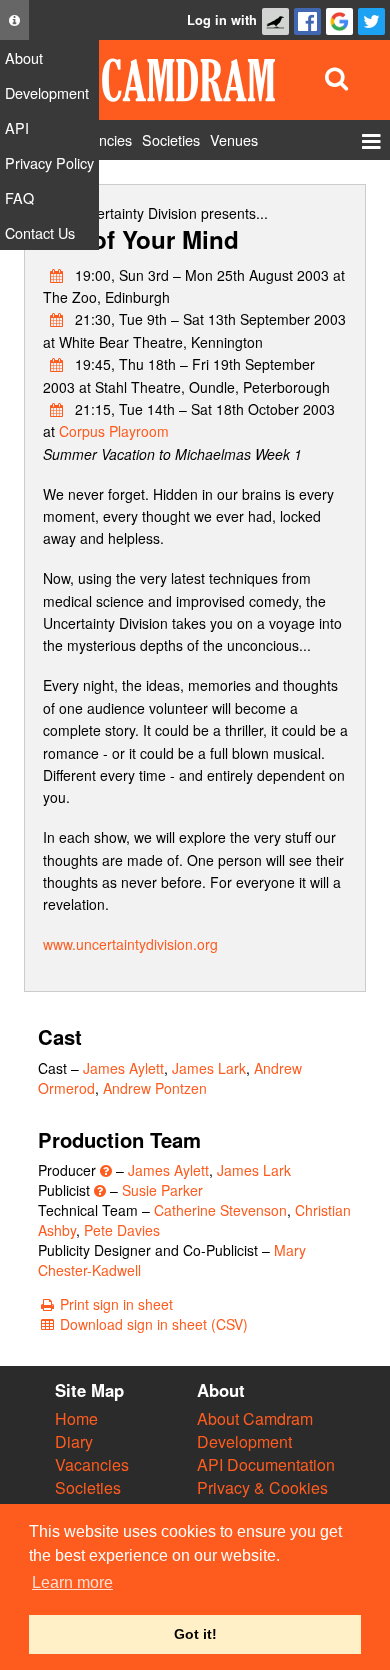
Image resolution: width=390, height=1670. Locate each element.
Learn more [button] (72, 1582)
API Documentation (266, 1464)
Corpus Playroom (114, 431)
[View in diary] (57, 275)
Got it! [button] (195, 1634)
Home (76, 1418)
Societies (88, 1487)
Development (244, 1441)
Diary (74, 1441)
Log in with (222, 20)
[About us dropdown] (14, 20)
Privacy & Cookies (262, 1487)
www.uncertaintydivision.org (130, 944)
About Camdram (255, 1418)
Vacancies (92, 1464)
